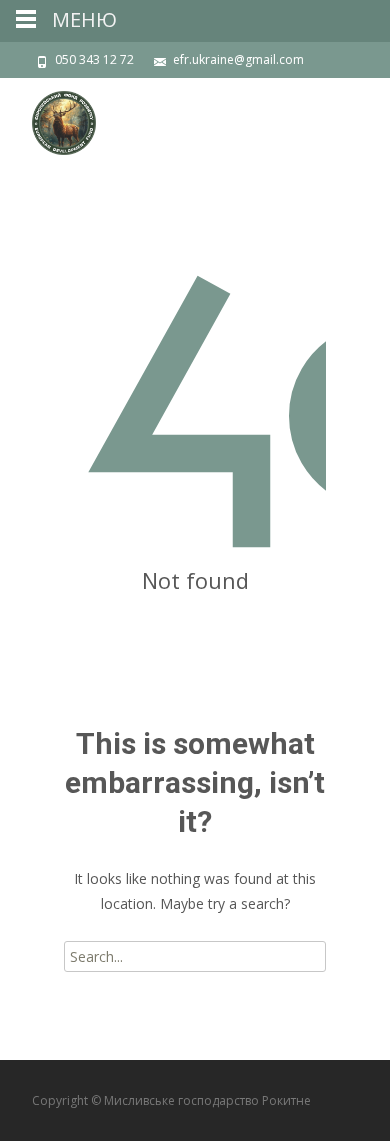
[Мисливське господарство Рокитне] (48, 118)
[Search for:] (195, 956)
